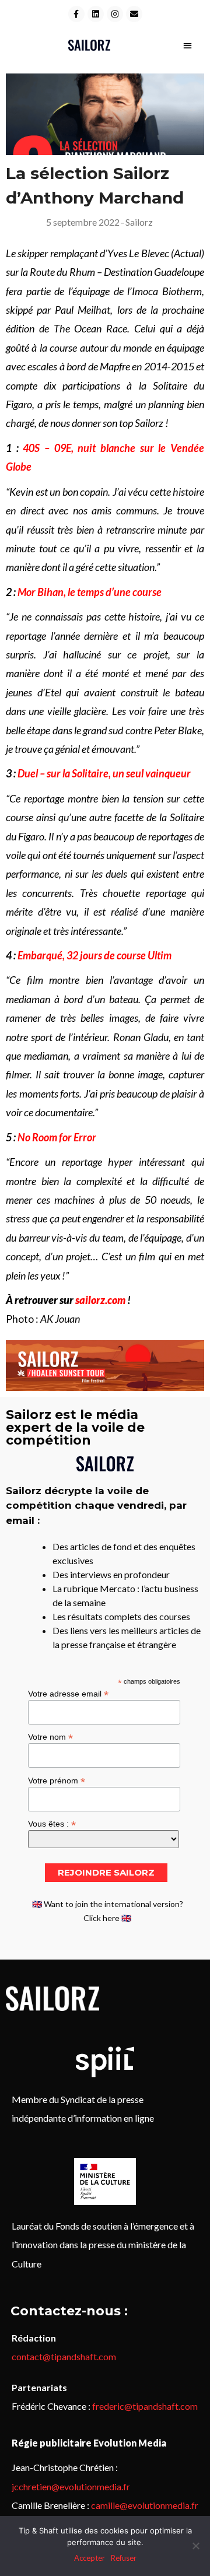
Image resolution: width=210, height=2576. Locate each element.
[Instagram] (115, 14)
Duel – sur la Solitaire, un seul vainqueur (104, 773)
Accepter (90, 2558)
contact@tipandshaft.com (64, 2356)
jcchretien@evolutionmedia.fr (71, 2486)
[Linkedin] (96, 14)
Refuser (124, 2558)
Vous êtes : (52, 1823)
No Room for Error (57, 1137)
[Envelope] (134, 14)
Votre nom (50, 1736)
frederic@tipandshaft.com (145, 2406)
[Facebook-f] (76, 14)
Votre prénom (57, 1780)
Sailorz (139, 222)
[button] (188, 45)
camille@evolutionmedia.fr (145, 2505)
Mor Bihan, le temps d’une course (90, 592)
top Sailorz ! (144, 423)
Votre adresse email (68, 1693)
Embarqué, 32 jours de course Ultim (94, 955)
